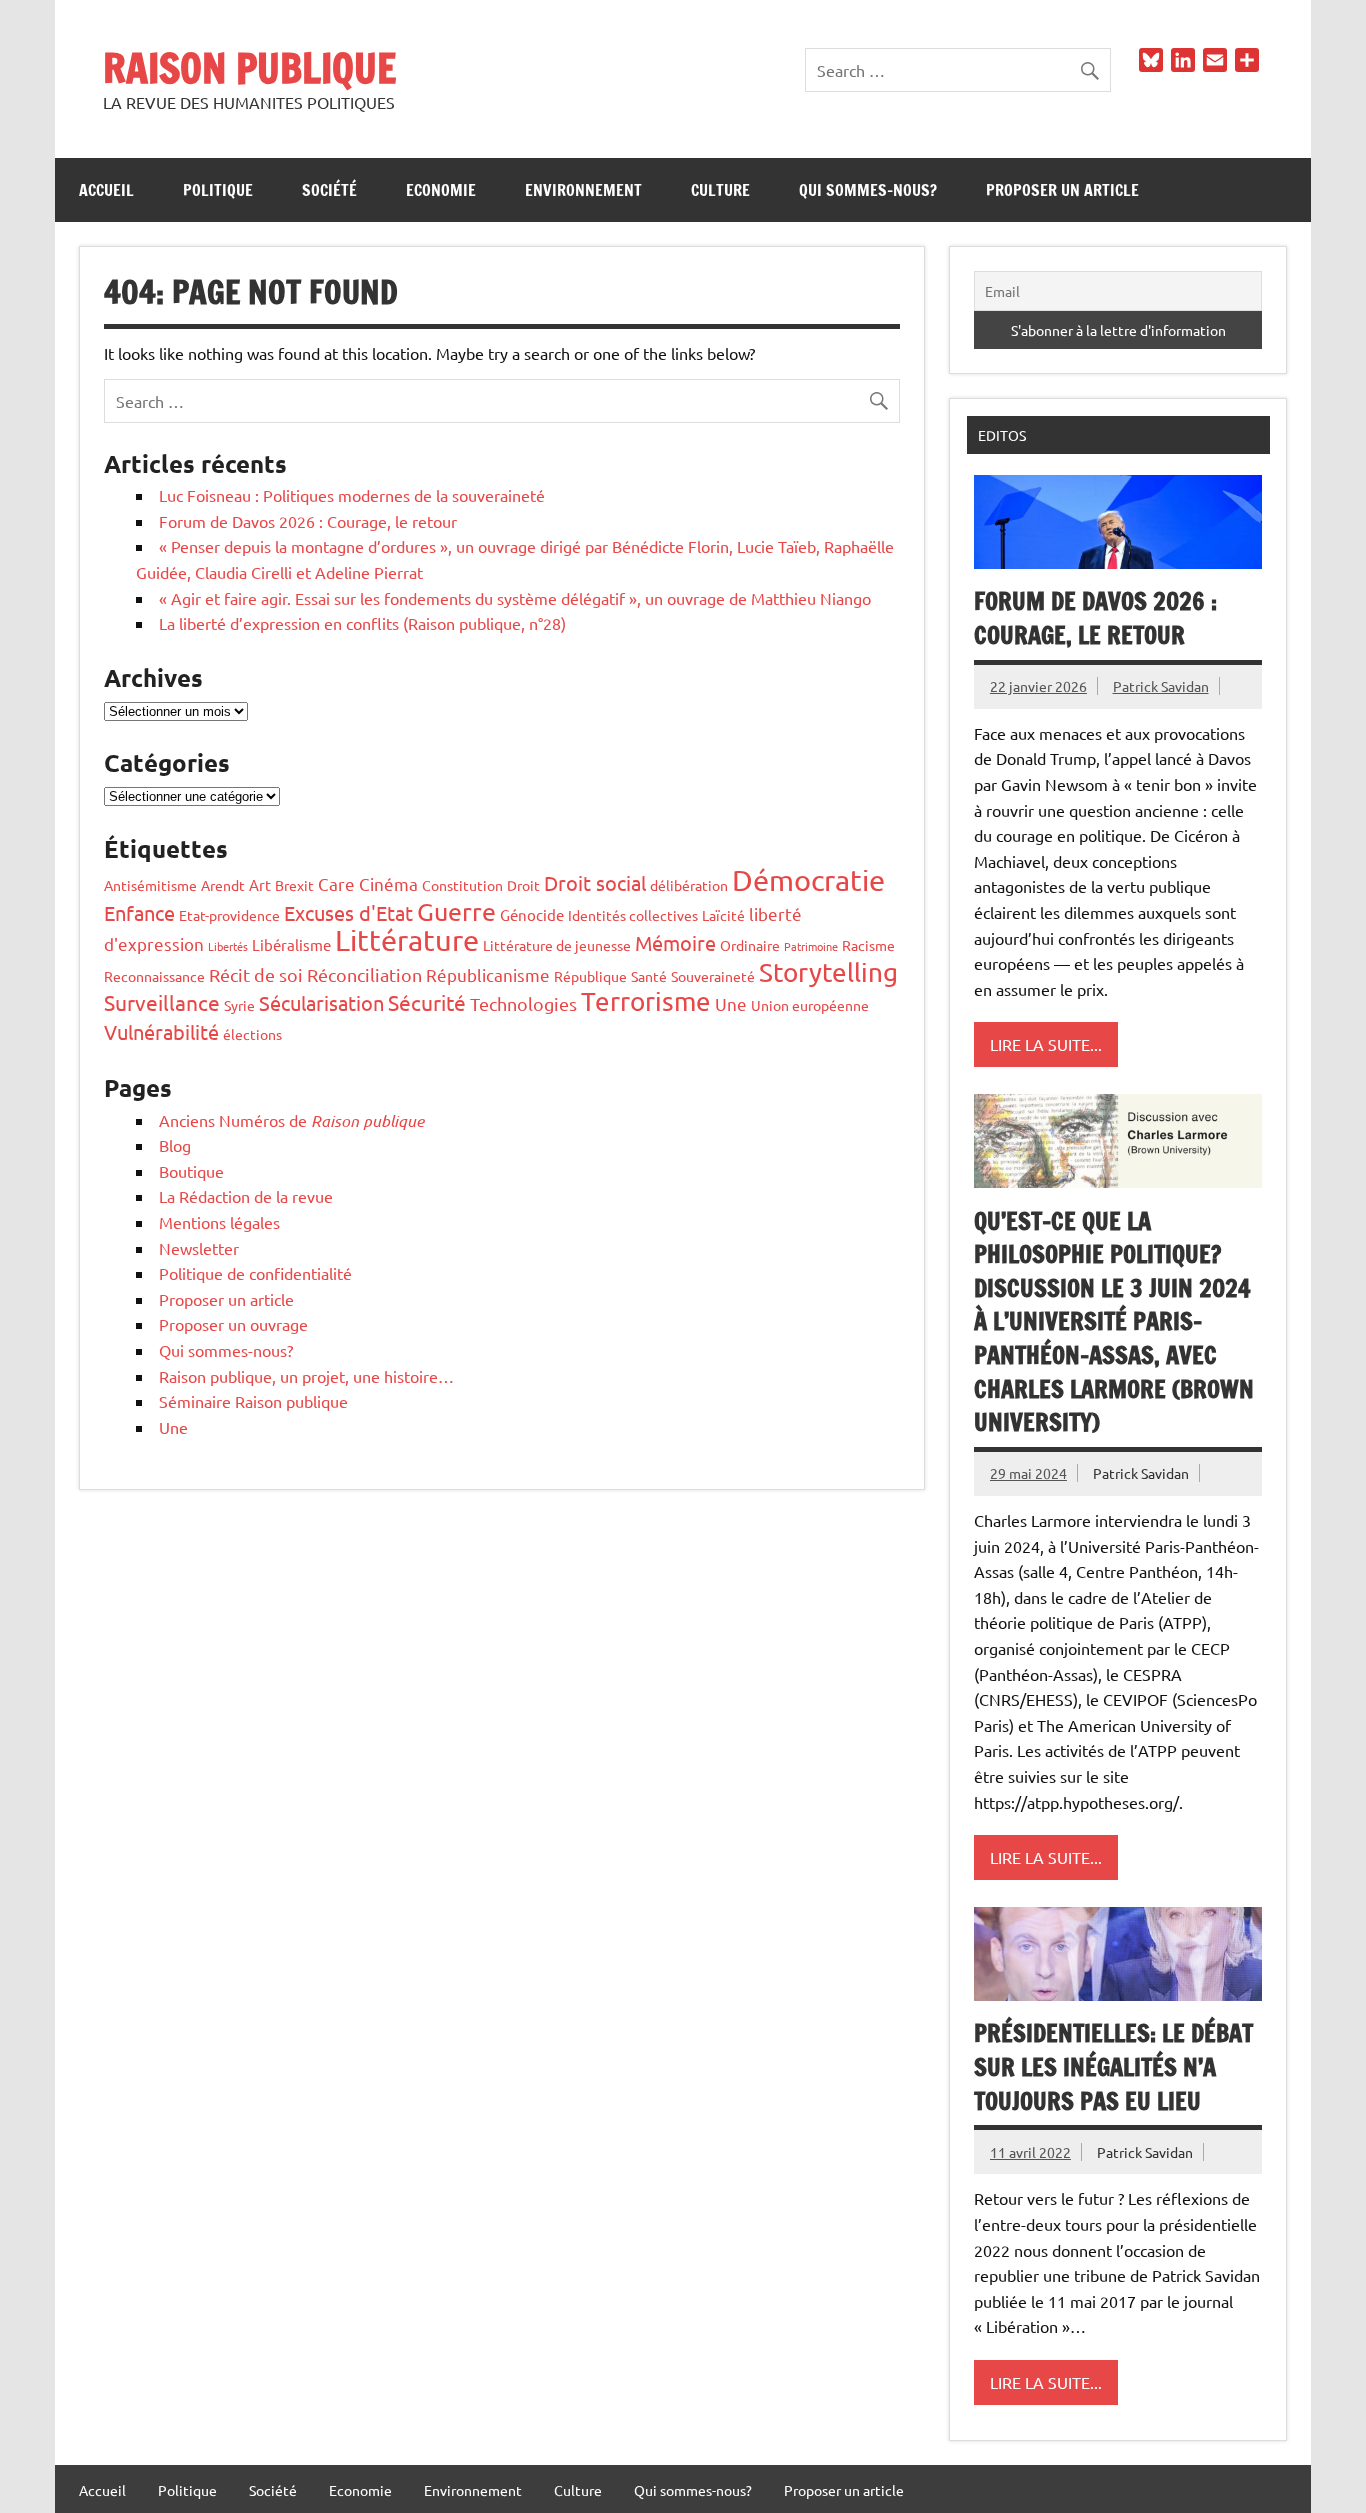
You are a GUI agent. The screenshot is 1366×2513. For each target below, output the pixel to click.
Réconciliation (364, 974)
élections (252, 1034)
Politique (218, 190)
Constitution (462, 885)
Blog (175, 1145)
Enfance (139, 912)
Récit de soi (256, 974)
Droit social (595, 882)
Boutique (191, 1171)
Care (336, 883)
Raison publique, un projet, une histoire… (306, 1376)
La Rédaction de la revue (246, 1196)
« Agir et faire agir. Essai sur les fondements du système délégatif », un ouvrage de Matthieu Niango (515, 598)
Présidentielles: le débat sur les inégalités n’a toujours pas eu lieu (1113, 2066)
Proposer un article (1062, 190)
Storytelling (828, 972)
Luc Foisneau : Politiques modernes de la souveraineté (352, 495)
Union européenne (810, 1005)
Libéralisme (291, 944)
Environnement (583, 190)
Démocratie (808, 880)
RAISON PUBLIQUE (249, 67)
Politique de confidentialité (255, 1273)
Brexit (294, 885)
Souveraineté (713, 976)
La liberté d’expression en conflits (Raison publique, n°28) (362, 623)
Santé (649, 976)
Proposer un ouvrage (233, 1324)
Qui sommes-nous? (868, 190)
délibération (689, 885)
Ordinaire (750, 945)
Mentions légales (219, 1222)
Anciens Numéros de (291, 1120)
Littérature (407, 940)
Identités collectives (633, 915)
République (590, 976)
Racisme (868, 945)
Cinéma (388, 883)
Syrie (239, 1005)
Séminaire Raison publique (253, 1401)
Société (329, 190)
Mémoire (675, 942)
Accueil (106, 190)
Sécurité (427, 1002)
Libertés (228, 946)
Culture (720, 190)
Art (260, 884)
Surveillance (162, 1002)
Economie (441, 190)
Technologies (523, 1003)
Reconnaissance (154, 976)
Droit (523, 885)
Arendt (223, 885)
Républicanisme (488, 974)
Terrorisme (646, 1001)
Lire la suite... (1046, 1044)
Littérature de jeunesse (557, 945)
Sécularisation (321, 1002)
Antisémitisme (150, 885)
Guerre (456, 911)
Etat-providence (229, 915)
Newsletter (199, 1248)
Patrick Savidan (1161, 686)
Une (731, 1003)
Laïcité (723, 915)
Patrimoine (811, 946)
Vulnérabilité (161, 1031)
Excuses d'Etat (348, 912)
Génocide (532, 914)
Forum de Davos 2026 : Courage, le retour (308, 521)
